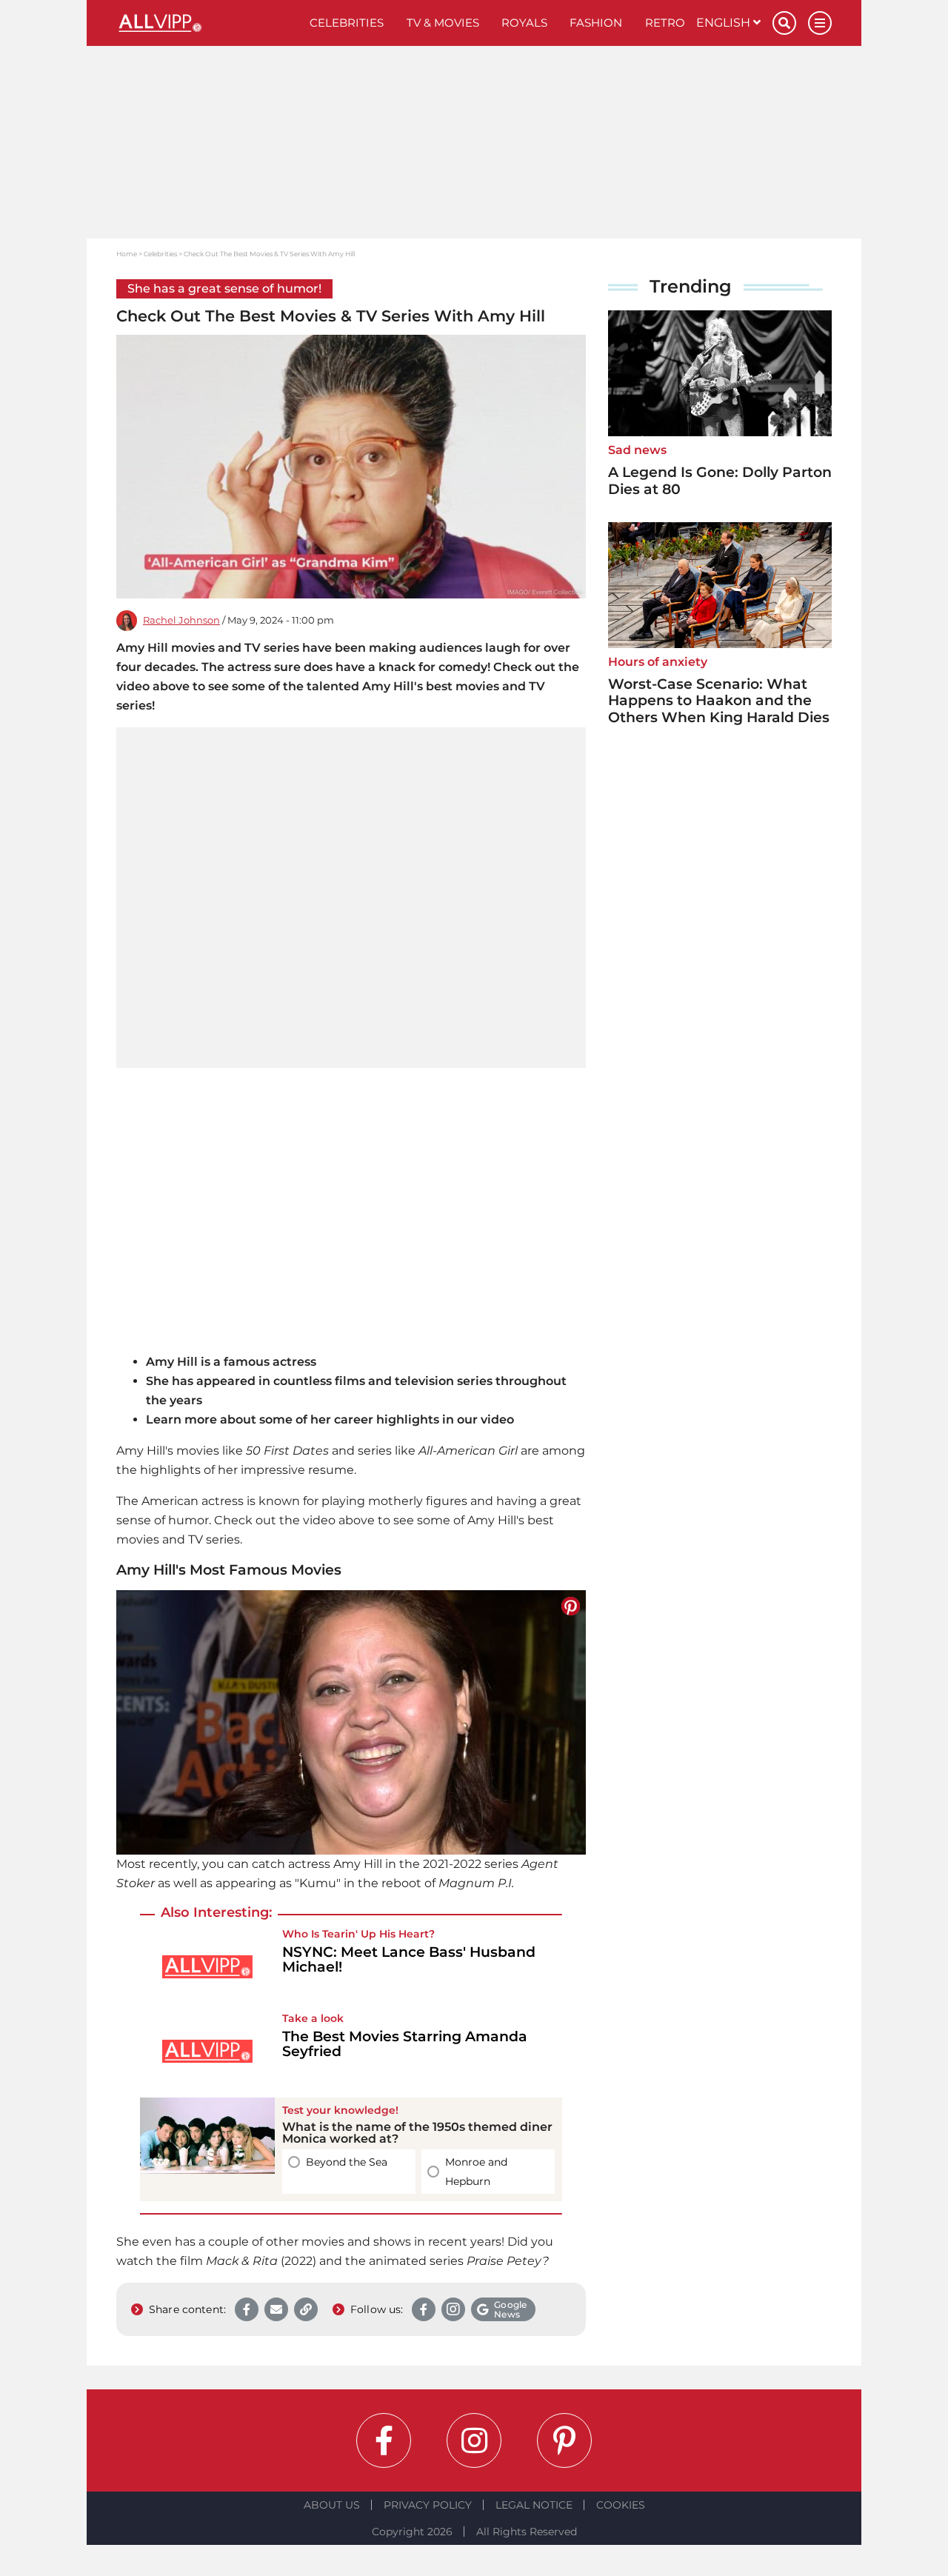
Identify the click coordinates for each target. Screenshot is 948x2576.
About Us (332, 2505)
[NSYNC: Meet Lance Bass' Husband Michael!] (207, 1967)
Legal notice (534, 2505)
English (725, 23)
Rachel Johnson (181, 620)
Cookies (621, 2505)
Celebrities (347, 23)
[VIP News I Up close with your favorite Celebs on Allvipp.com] (207, 23)
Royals (524, 23)
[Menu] (820, 23)
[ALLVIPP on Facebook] (384, 2440)
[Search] (784, 23)
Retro (665, 23)
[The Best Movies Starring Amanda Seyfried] (207, 2051)
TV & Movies (443, 23)
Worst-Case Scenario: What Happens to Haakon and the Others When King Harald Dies (719, 701)
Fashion (596, 23)
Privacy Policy (428, 2505)
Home (127, 254)
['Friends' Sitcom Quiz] (207, 2149)
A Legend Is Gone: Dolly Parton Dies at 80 (720, 481)
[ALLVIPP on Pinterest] (564, 2440)
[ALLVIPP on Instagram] (474, 2440)
